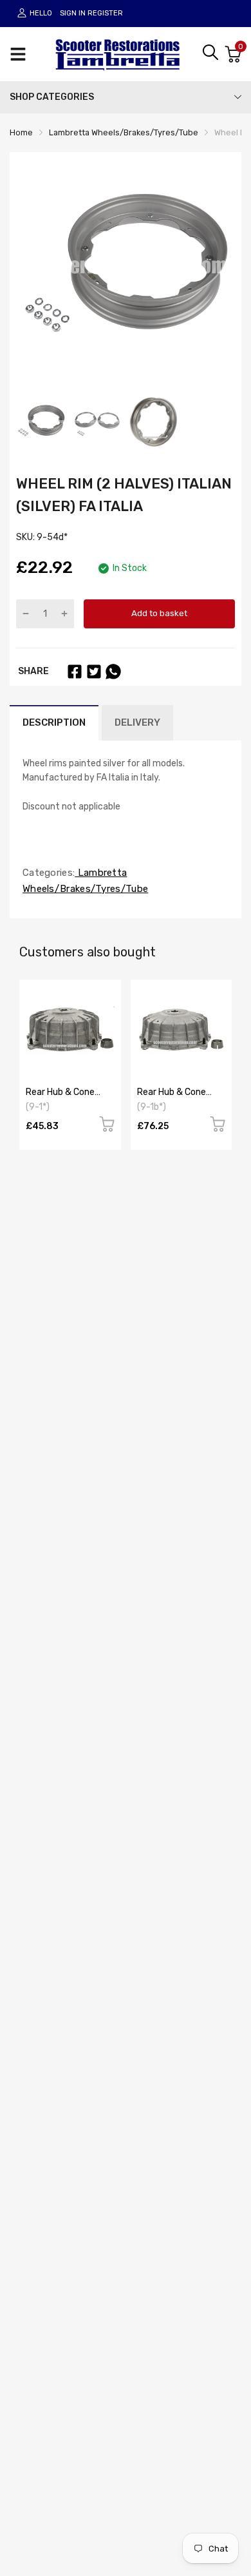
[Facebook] (75, 672)
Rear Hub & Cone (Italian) (172, 1097)
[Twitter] (94, 672)
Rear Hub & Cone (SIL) (60, 1097)
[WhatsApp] (113, 672)
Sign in (73, 13)
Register (105, 13)
